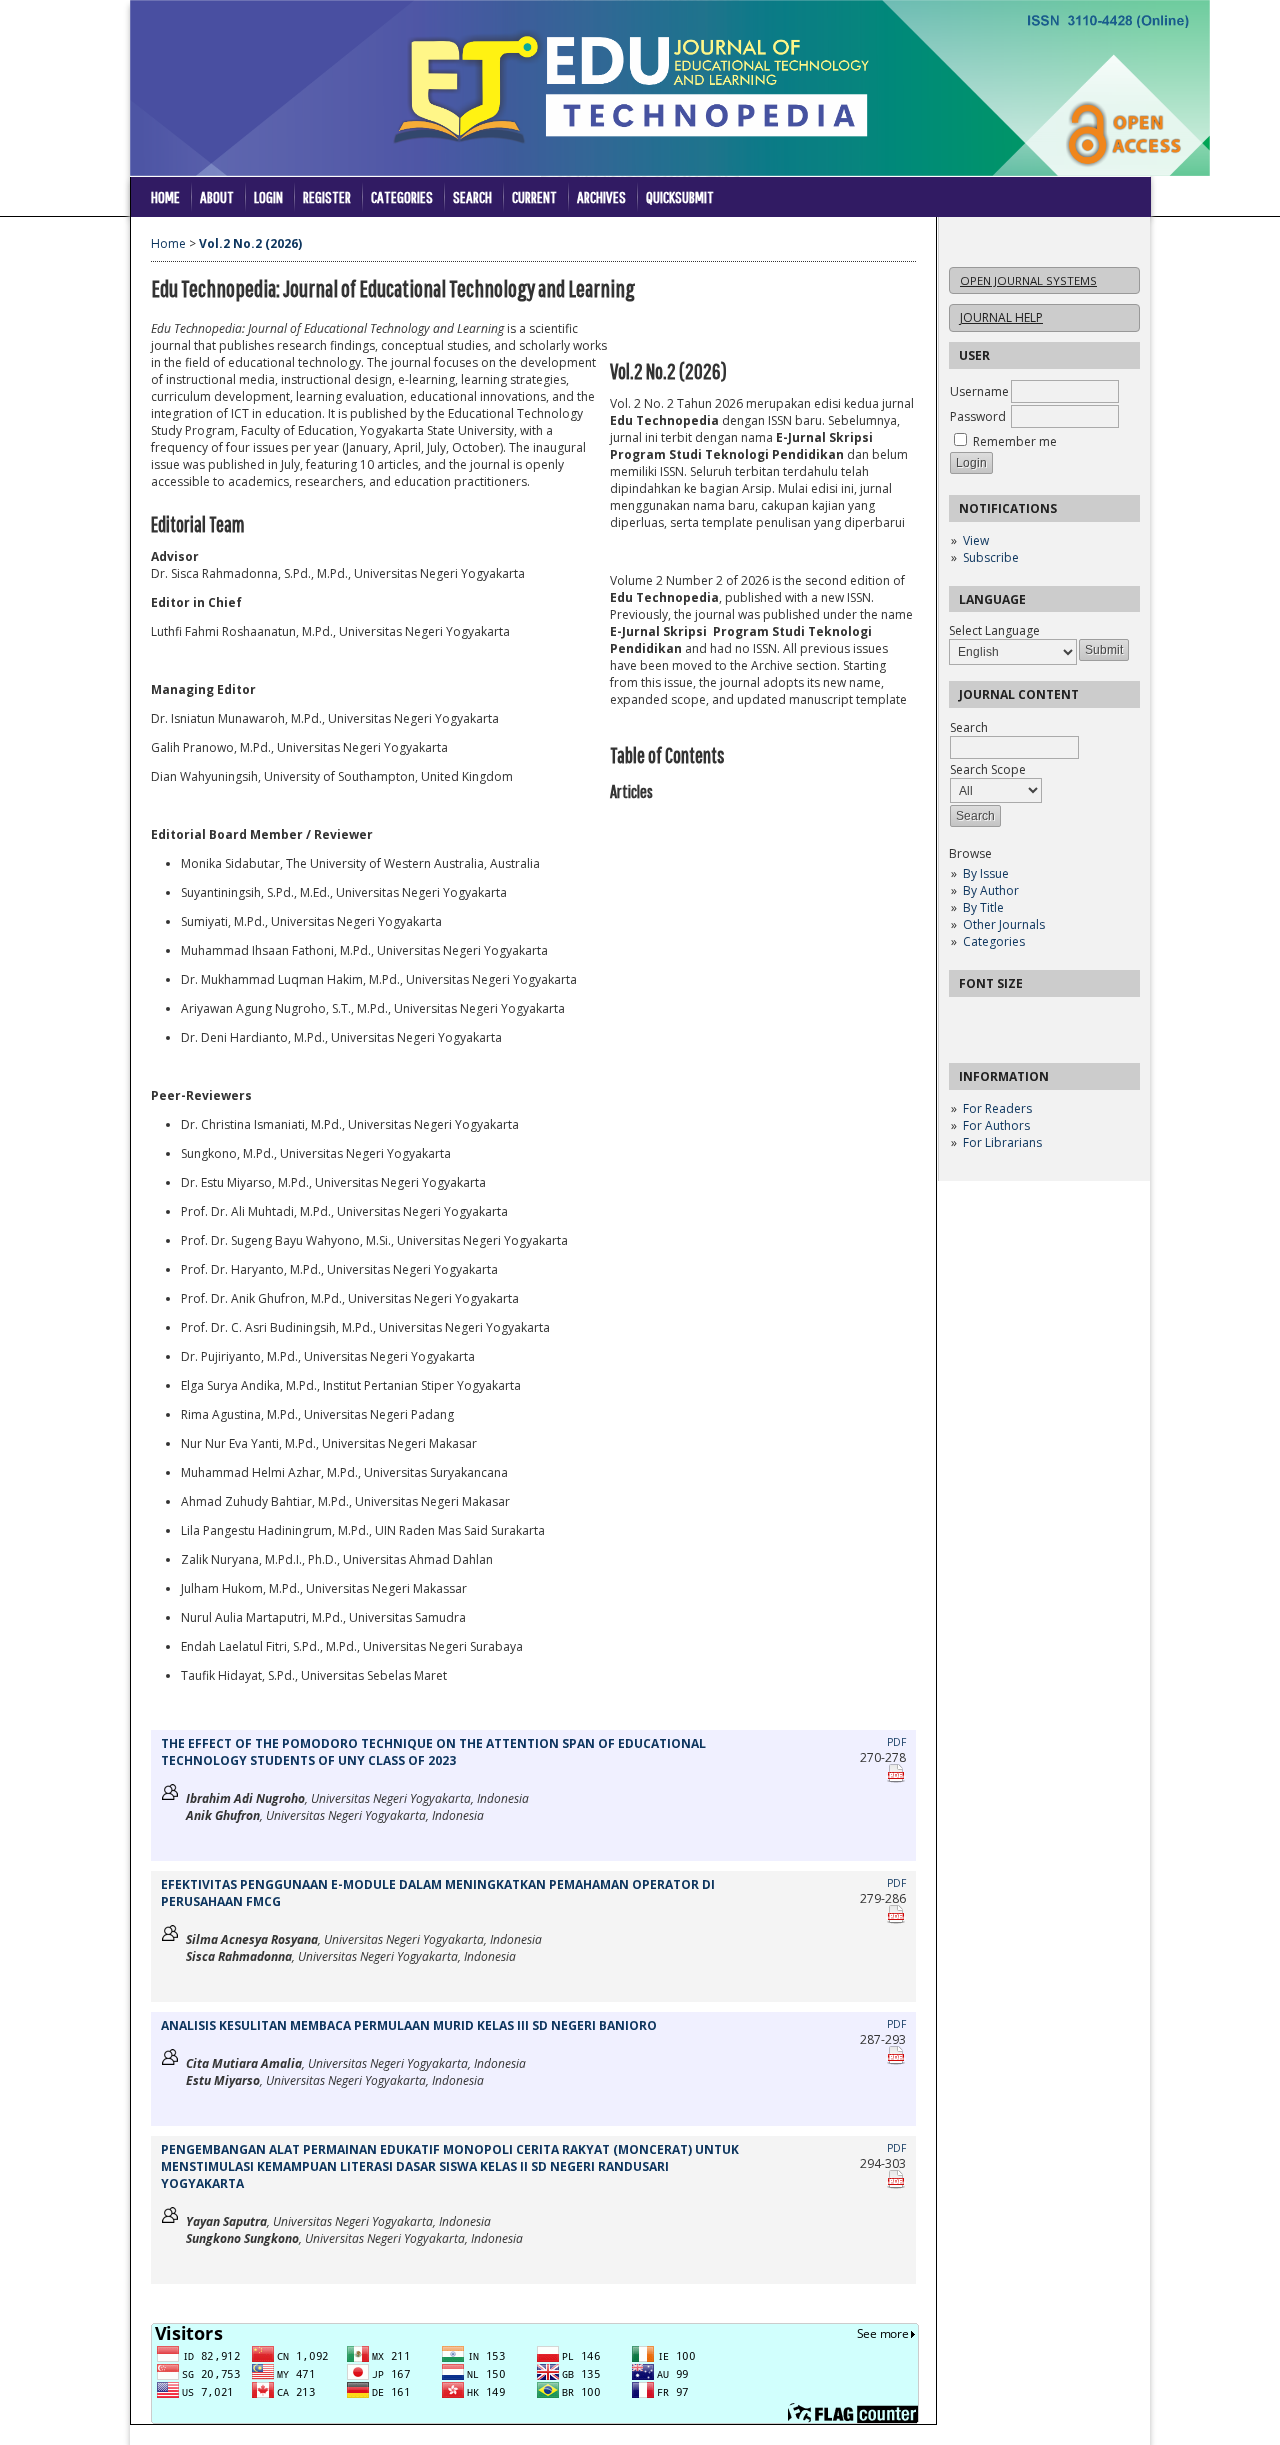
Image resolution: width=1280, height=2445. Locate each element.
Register (327, 196)
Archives (601, 196)
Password (978, 416)
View (976, 540)
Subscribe (991, 557)
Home (165, 196)
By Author (991, 890)
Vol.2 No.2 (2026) (250, 243)
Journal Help (1001, 317)
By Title (983, 907)
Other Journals (1004, 924)
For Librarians (1002, 1142)
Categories (994, 941)
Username (979, 391)
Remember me (1015, 441)
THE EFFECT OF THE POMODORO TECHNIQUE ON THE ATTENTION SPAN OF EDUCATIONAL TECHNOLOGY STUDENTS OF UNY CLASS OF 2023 (433, 1752)
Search (472, 196)
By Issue (986, 873)
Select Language (994, 630)
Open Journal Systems (1028, 280)
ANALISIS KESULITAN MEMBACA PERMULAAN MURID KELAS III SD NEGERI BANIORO (409, 2025)
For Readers (997, 1108)
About (217, 196)
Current (534, 196)
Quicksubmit (680, 196)
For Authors (996, 1125)
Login (268, 196)
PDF (896, 1742)
